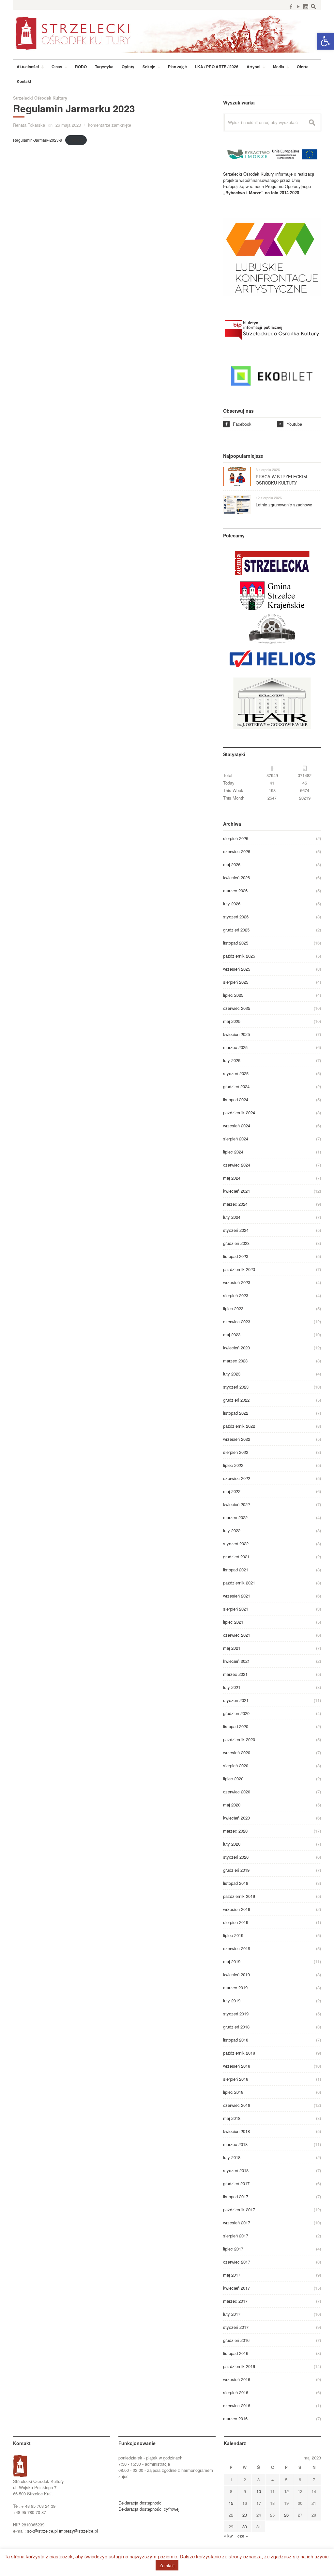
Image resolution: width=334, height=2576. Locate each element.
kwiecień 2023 (236, 1348)
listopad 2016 (236, 2353)
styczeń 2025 (236, 1073)
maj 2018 (232, 2118)
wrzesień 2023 (237, 1282)
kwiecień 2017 (236, 2288)
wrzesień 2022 (237, 1439)
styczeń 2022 (236, 1543)
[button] (326, 41)
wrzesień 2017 (237, 2223)
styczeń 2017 (236, 2327)
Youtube (290, 424)
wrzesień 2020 (237, 1752)
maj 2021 (232, 1648)
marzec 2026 (235, 890)
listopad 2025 (236, 943)
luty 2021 (232, 1687)
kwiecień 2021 (236, 1661)
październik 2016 (239, 2366)
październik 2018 (239, 2053)
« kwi (229, 2536)
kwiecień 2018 (236, 2131)
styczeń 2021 (236, 1700)
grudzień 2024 (236, 1086)
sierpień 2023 (236, 1295)
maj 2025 (232, 1021)
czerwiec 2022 (237, 1478)
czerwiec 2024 (237, 1165)
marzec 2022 (235, 1517)
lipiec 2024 (233, 1152)
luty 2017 (232, 2314)
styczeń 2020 (236, 1857)
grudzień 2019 (236, 1870)
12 (286, 2491)
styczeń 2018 (236, 2170)
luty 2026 (232, 904)
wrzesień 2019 (237, 1909)
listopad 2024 (236, 1099)
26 (286, 2515)
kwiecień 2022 (236, 1504)
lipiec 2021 (233, 1622)
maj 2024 (232, 1178)
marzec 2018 (235, 2144)
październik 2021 (239, 1583)
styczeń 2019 (236, 2014)
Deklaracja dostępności (140, 2503)
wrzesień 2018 (237, 2066)
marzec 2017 (235, 2301)
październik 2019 (239, 1896)
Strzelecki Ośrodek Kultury (40, 98)
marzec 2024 (235, 1204)
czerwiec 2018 (237, 2105)
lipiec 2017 (233, 2249)
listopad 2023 (236, 1256)
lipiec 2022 (233, 1465)
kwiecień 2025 (236, 1034)
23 (245, 2515)
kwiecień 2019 (236, 1974)
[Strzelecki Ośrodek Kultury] (167, 33)
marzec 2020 (235, 1831)
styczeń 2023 (236, 1387)
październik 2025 (239, 956)
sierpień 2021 (236, 1609)
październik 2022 (239, 1426)
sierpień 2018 (236, 2079)
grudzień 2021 (236, 1557)
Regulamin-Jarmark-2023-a (38, 140)
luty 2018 (232, 2157)
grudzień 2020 (236, 1713)
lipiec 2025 (233, 995)
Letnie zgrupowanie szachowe (284, 505)
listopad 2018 (236, 2040)
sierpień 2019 (236, 1922)
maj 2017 (232, 2275)
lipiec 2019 (233, 1935)
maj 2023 (232, 1335)
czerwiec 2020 (237, 1792)
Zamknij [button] (167, 2565)
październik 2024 (239, 1113)
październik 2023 (239, 1269)
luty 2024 (232, 1217)
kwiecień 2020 (236, 1818)
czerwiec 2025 (237, 1008)
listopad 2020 (236, 1726)
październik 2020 (239, 1739)
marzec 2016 (235, 2418)
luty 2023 (232, 1374)
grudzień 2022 (236, 1400)
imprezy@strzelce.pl (78, 2531)
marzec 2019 (235, 1988)
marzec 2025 (235, 1047)
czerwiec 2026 (237, 851)
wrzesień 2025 (237, 969)
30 (245, 2527)
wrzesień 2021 (237, 1596)
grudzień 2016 (236, 2340)
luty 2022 (232, 1530)
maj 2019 (232, 1961)
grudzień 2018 (236, 2027)
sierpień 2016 (236, 2392)
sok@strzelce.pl (42, 2531)
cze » (243, 2536)
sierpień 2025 (236, 982)
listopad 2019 (236, 1883)
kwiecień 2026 (236, 877)
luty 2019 (232, 2001)
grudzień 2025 (236, 930)
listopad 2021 (236, 1570)
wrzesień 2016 (237, 2379)
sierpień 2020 (236, 1765)
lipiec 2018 (233, 2092)
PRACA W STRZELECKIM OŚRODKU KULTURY (281, 480)
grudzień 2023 (236, 1243)
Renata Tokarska (29, 125)
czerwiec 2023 (237, 1321)
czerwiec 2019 (237, 1948)
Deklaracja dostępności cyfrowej (149, 2509)
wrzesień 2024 (237, 1126)
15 (231, 2503)
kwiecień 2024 (236, 1191)
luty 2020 (232, 1844)
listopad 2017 (236, 2196)
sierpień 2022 (236, 1452)
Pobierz (76, 140)
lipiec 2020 (233, 1779)
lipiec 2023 (233, 1308)
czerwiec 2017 (237, 2262)
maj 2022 (232, 1491)
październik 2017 (239, 2210)
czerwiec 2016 (237, 2405)
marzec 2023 (235, 1361)
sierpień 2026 (236, 838)
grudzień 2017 (236, 2183)
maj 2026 (232, 864)
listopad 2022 (236, 1413)
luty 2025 (232, 1060)
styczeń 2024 (236, 1230)
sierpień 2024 (236, 1139)
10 (259, 2491)
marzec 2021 (235, 1674)
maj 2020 (232, 1805)
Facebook (238, 424)
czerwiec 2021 (237, 1635)
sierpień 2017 (236, 2236)
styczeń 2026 (236, 917)
